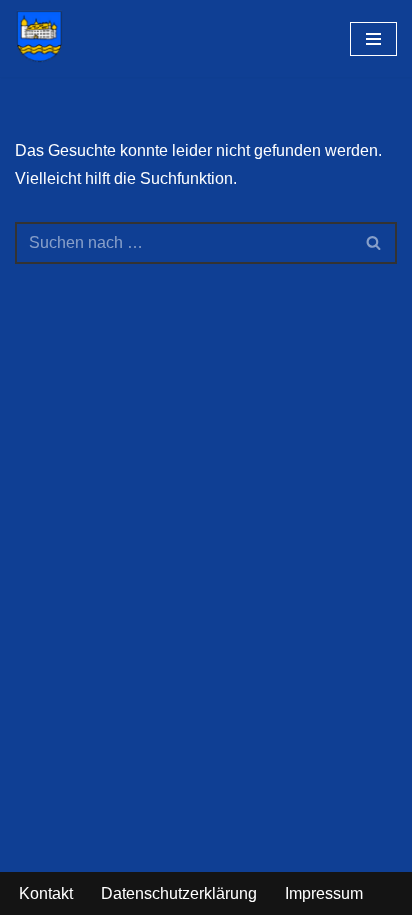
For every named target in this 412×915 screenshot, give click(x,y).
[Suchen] (374, 243)
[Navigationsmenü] (373, 39)
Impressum (324, 893)
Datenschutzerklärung (179, 893)
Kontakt (46, 893)
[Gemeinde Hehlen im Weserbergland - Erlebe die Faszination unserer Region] (44, 36)
